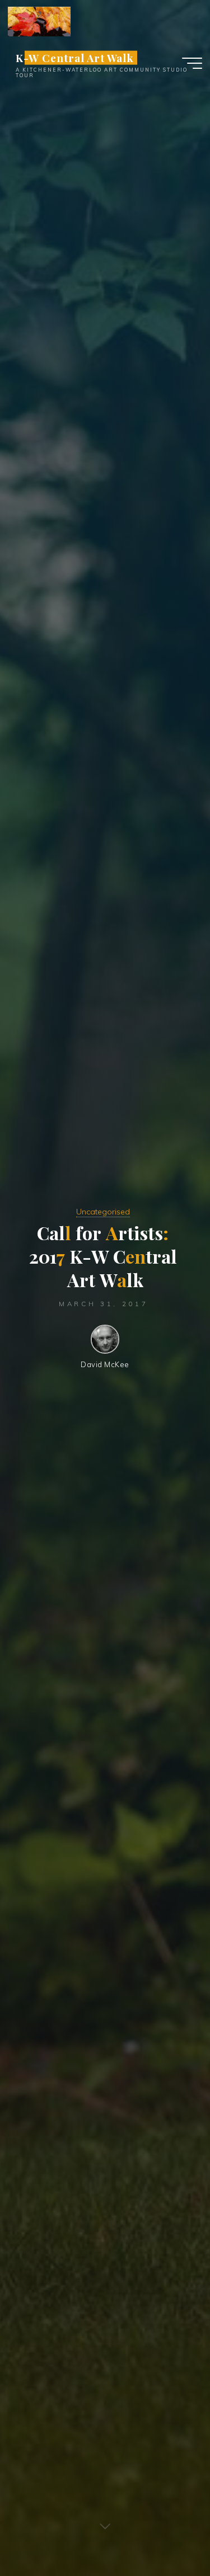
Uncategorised (103, 1212)
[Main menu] (192, 63)
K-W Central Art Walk (75, 57)
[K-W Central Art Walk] (39, 21)
